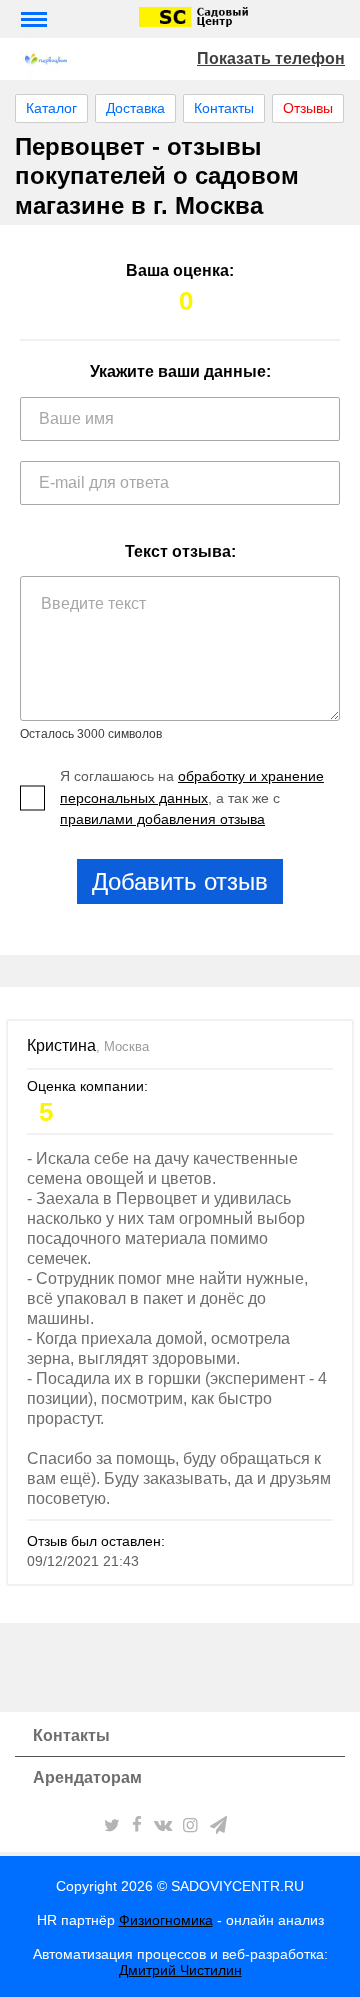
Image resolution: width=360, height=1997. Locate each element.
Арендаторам (87, 1777)
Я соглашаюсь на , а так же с (192, 797)
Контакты (224, 108)
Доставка (135, 108)
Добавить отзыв (180, 881)
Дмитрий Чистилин (180, 1970)
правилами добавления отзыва (162, 819)
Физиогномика (166, 1920)
